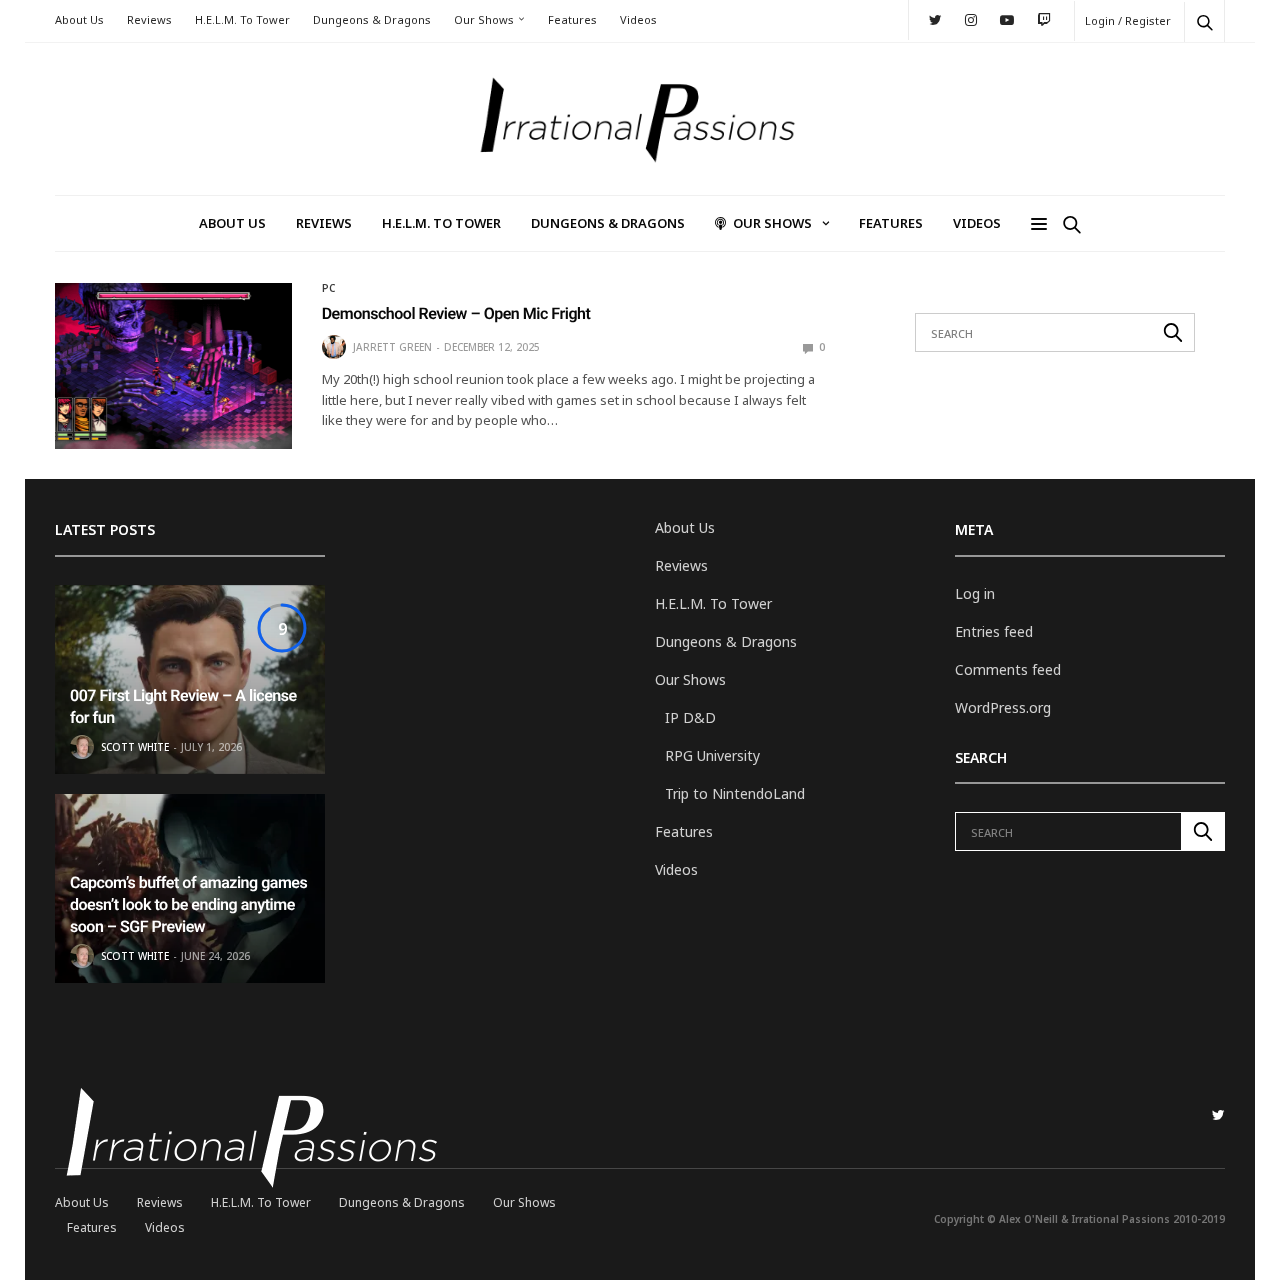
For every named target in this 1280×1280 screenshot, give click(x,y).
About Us (79, 19)
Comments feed (1008, 669)
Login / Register (1128, 20)
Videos (638, 19)
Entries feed (994, 631)
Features (572, 19)
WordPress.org (1003, 707)
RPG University (712, 755)
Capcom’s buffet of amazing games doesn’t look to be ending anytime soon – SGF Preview (188, 905)
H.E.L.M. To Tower (242, 19)
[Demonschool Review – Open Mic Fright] (173, 366)
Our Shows (484, 19)
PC (329, 288)
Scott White (135, 747)
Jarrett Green (392, 347)
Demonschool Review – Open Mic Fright (456, 313)
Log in (975, 593)
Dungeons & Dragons (372, 19)
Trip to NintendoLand (735, 793)
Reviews (149, 19)
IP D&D (690, 717)
